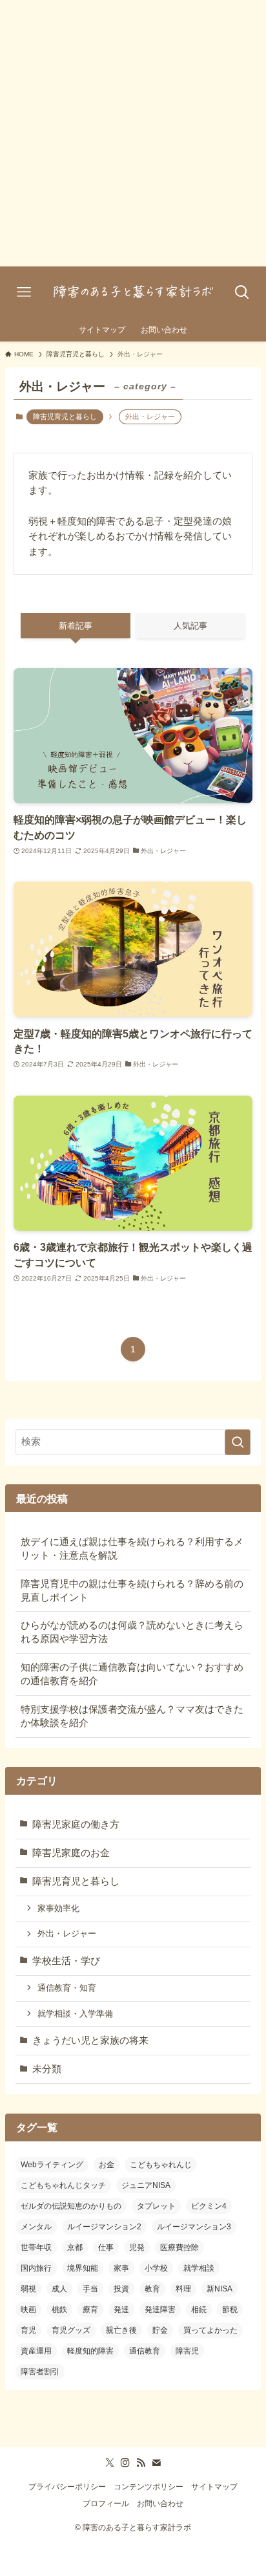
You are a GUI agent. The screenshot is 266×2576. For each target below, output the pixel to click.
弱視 (28, 2289)
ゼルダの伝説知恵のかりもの (71, 2206)
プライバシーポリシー (67, 2487)
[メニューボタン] (24, 292)
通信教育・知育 (67, 1988)
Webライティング (52, 2165)
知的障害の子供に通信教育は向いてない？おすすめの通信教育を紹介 (132, 1674)
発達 (121, 2310)
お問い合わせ (160, 2504)
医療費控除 (179, 2247)
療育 (90, 2310)
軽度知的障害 (90, 2351)
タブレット (156, 2206)
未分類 (47, 2069)
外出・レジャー (67, 1933)
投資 (121, 2289)
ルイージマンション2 (104, 2227)
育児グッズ (71, 2330)
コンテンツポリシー (148, 2487)
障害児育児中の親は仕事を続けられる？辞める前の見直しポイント (132, 1591)
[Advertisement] (133, 133)
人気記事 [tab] (190, 626)
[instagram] (125, 2463)
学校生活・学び (66, 1961)
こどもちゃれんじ (161, 2165)
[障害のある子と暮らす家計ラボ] (133, 292)
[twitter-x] (110, 2463)
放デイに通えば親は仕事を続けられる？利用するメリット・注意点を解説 (132, 1549)
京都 (75, 2247)
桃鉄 (59, 2310)
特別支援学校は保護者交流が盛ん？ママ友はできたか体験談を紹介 (132, 1716)
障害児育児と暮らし (65, 417)
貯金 (160, 2330)
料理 (183, 2289)
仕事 (106, 2247)
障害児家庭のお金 (71, 1853)
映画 (28, 2310)
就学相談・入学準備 (75, 2014)
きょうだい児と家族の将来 (90, 2040)
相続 (199, 2310)
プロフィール (106, 2504)
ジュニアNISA (146, 2185)
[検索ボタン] (242, 292)
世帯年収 (36, 2247)
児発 (137, 2247)
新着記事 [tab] (76, 626)
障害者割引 (40, 2372)
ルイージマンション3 (194, 2227)
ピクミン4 (209, 2206)
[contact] (156, 2463)
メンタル (36, 2227)
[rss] (141, 2463)
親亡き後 (121, 2330)
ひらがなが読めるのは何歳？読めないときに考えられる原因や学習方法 (132, 1632)
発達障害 (160, 2310)
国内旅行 (36, 2268)
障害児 (187, 2351)
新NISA (220, 2289)
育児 (28, 2330)
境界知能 (83, 2268)
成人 (59, 2289)
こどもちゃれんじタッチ (63, 2185)
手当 (90, 2289)
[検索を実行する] (238, 1442)
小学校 (156, 2268)
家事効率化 (58, 1908)
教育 (152, 2289)
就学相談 (199, 2268)
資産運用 (36, 2351)
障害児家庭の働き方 (76, 1824)
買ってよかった (210, 2330)
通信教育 (145, 2351)
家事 (121, 2268)
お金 (107, 2165)
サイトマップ (214, 2487)
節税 (230, 2310)
